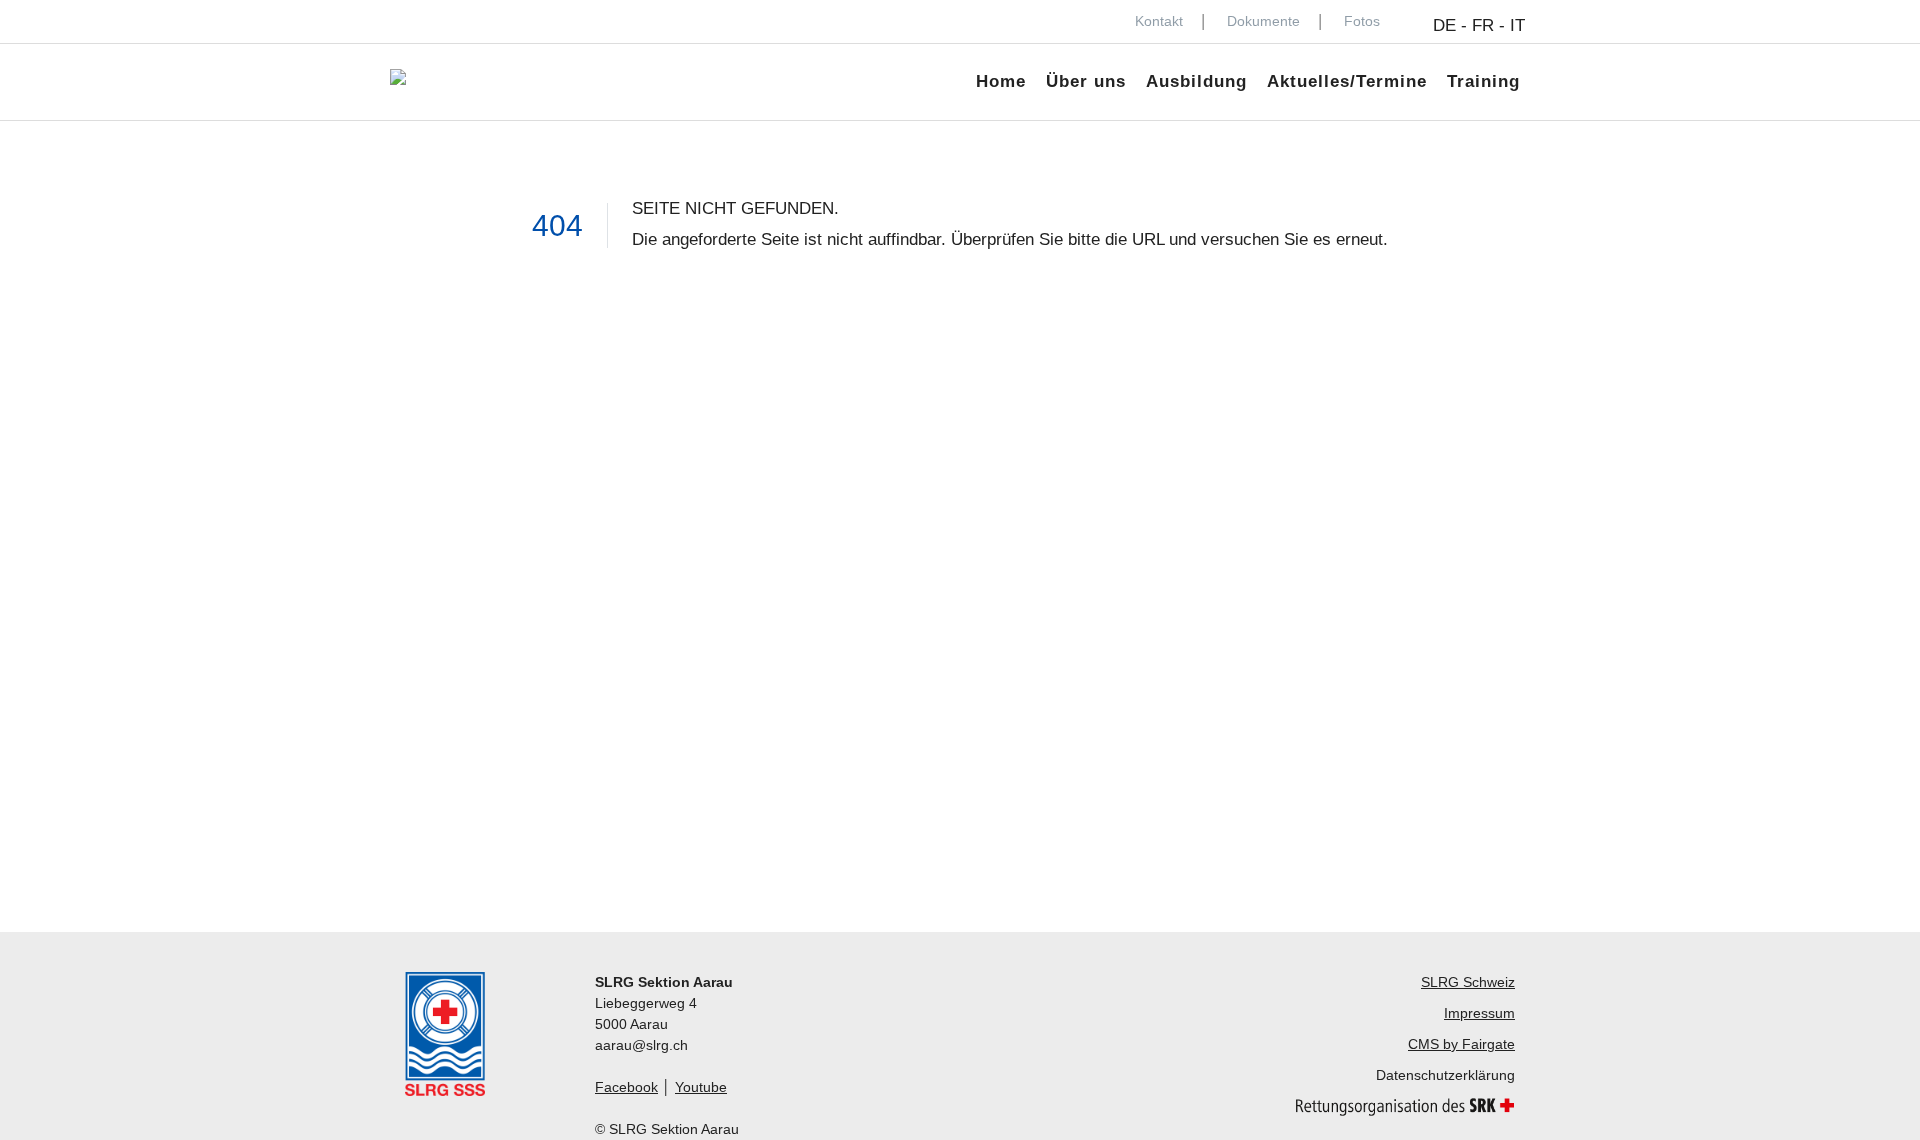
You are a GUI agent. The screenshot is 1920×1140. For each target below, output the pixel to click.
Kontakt (1159, 21)
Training (1483, 81)
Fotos (1362, 21)
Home (1001, 81)
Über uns (1086, 81)
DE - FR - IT (1479, 25)
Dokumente (1263, 21)
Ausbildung (1196, 81)
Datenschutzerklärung (1445, 1075)
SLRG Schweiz (1468, 982)
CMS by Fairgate (1461, 1044)
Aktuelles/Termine (1347, 81)
